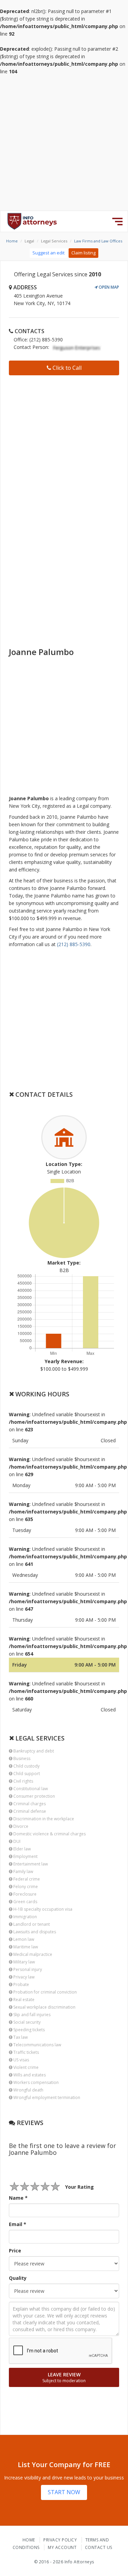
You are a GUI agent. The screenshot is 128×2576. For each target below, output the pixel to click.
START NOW (64, 2492)
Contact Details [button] (43, 1094)
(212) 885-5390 (74, 944)
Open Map (108, 287)
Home (12, 241)
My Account (62, 2547)
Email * (18, 2224)
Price (15, 2251)
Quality (18, 2278)
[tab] (64, 1094)
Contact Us (99, 2547)
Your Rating (80, 2187)
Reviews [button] (29, 2123)
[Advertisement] (64, 143)
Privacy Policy (60, 2540)
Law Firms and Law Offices (98, 241)
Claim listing (83, 253)
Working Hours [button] (41, 1394)
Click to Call (66, 368)
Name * (18, 2198)
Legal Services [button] (39, 1738)
